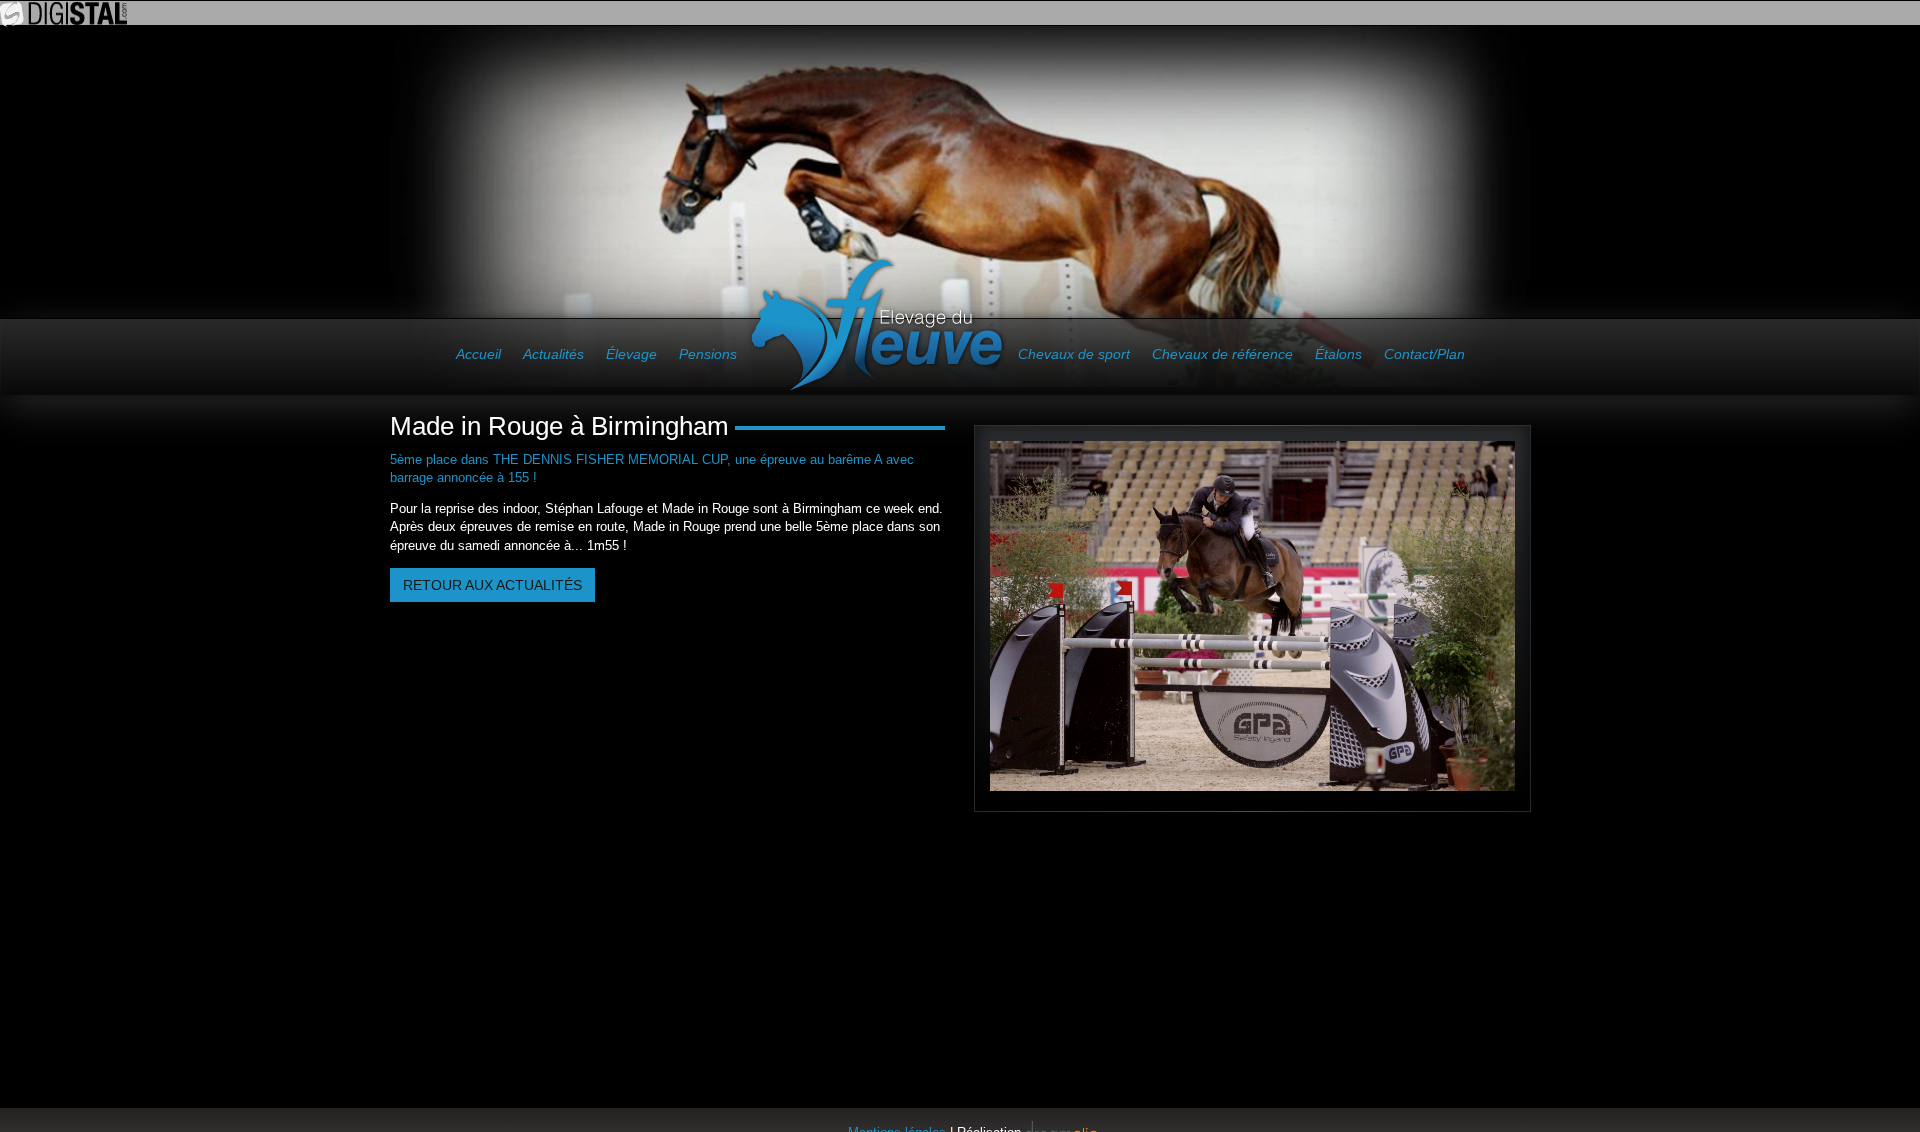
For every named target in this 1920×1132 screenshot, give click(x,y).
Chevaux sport (1074, 354)
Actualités (553, 354)
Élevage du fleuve (877, 325)
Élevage (631, 354)
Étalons (1338, 354)
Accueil (478, 354)
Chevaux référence (1222, 354)
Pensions (708, 354)
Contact (1424, 354)
